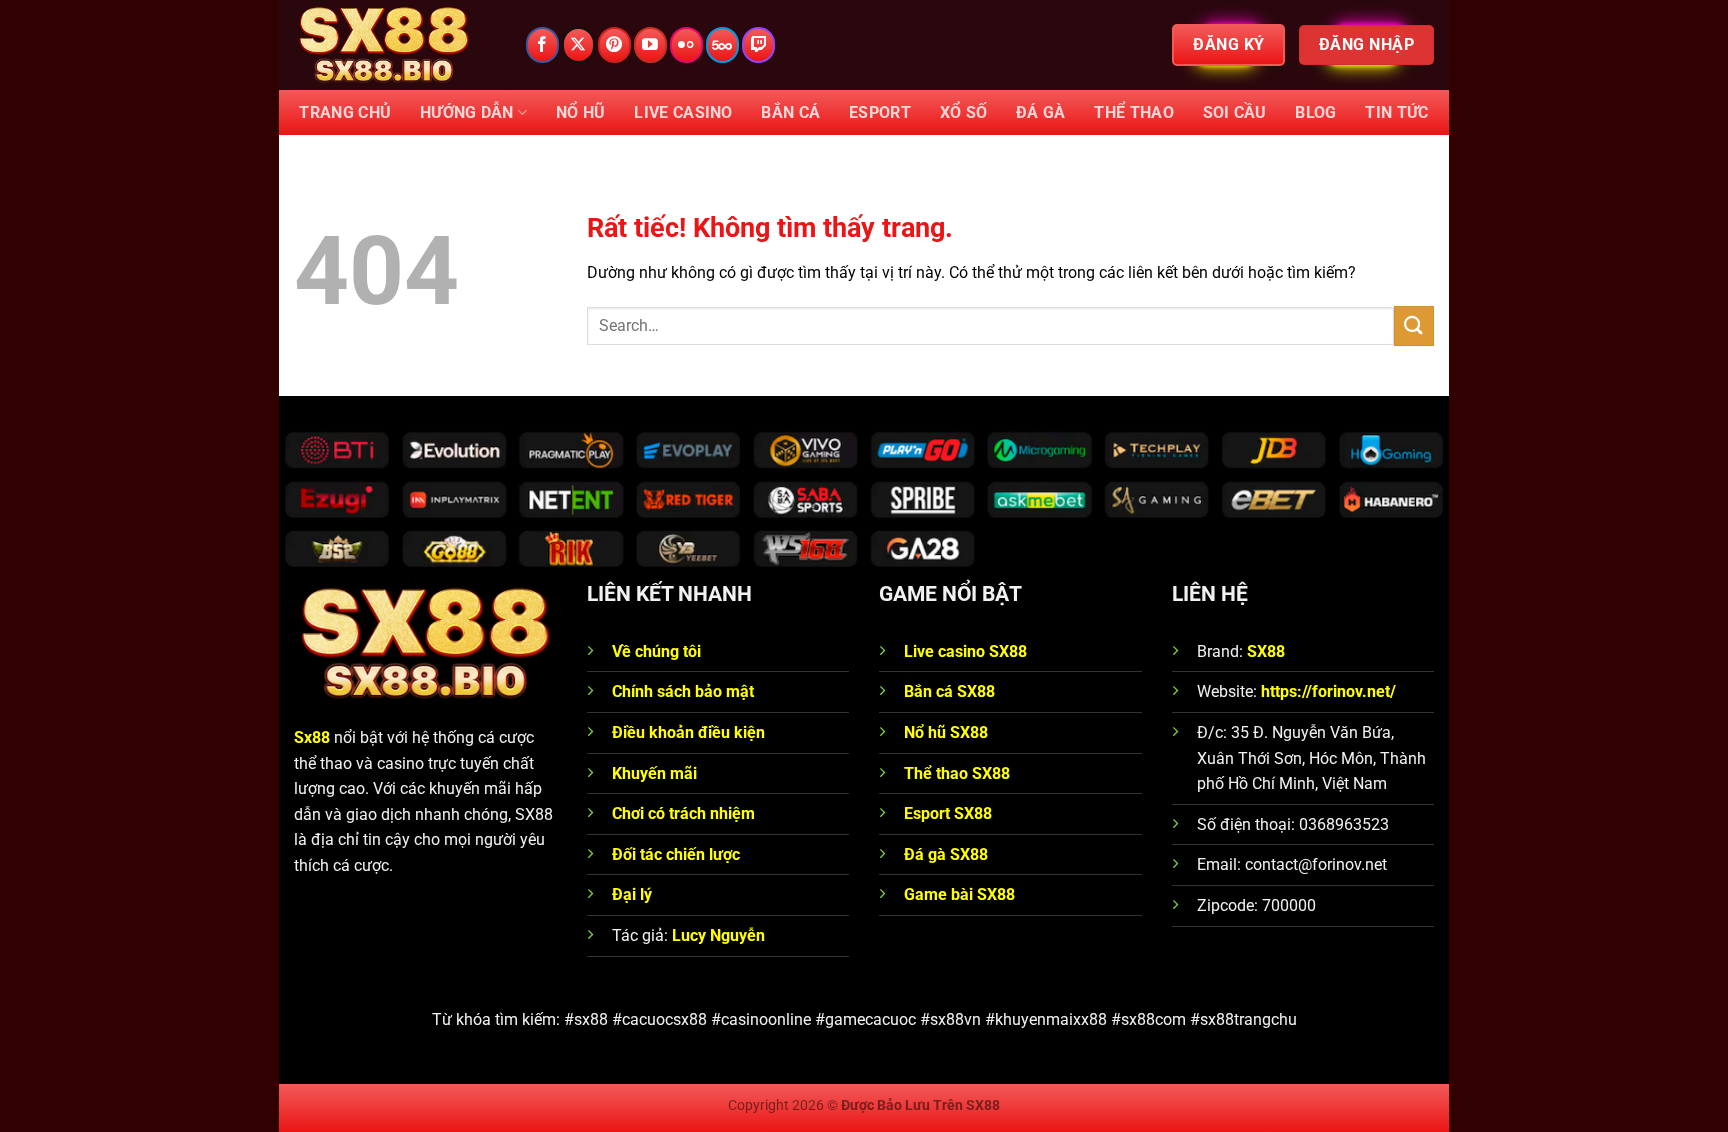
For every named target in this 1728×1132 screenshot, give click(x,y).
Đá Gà (1041, 112)
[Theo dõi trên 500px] (722, 45)
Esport (880, 112)
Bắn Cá (790, 112)
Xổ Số (964, 112)
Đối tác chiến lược (676, 854)
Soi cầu (1235, 112)
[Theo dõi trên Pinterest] (614, 45)
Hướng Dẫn (467, 112)
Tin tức (1396, 112)
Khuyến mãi (654, 773)
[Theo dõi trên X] (578, 45)
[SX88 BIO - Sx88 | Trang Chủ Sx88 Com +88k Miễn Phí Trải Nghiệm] (394, 45)
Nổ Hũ (581, 112)
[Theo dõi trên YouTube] (650, 45)
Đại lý (632, 894)
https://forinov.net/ (1328, 691)
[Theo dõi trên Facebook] (542, 45)
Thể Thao (1134, 112)
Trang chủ (345, 112)
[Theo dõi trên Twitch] (758, 45)
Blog (1315, 112)
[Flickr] (686, 45)
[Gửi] (1414, 325)
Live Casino (683, 112)
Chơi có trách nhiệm (683, 813)
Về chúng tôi (658, 651)
